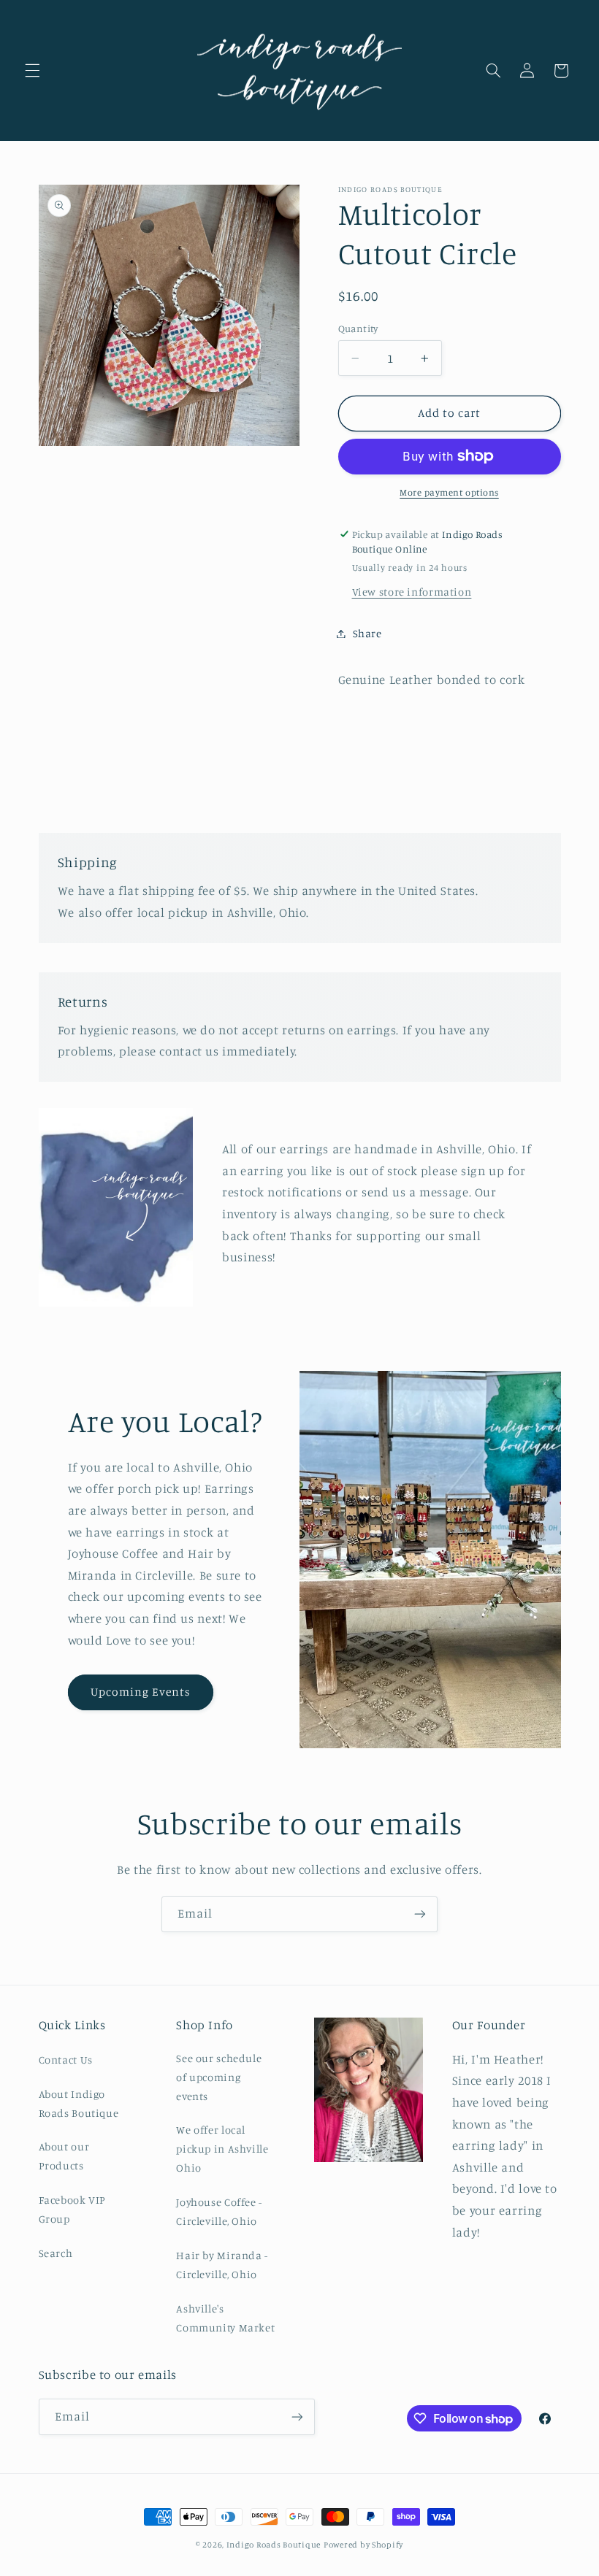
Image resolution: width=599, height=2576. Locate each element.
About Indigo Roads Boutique (79, 2103)
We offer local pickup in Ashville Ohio (222, 2149)
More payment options (449, 492)
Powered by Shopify (363, 2545)
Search (56, 2253)
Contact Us (66, 2060)
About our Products (64, 2156)
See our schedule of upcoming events (219, 2077)
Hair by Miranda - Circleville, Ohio (222, 2265)
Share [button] (367, 633)
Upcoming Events (141, 1692)
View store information (412, 592)
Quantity (358, 328)
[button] (32, 71)
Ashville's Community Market (225, 2318)
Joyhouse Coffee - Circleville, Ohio (219, 2211)
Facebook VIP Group (73, 2209)
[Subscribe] (420, 1914)
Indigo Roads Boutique (274, 2545)
